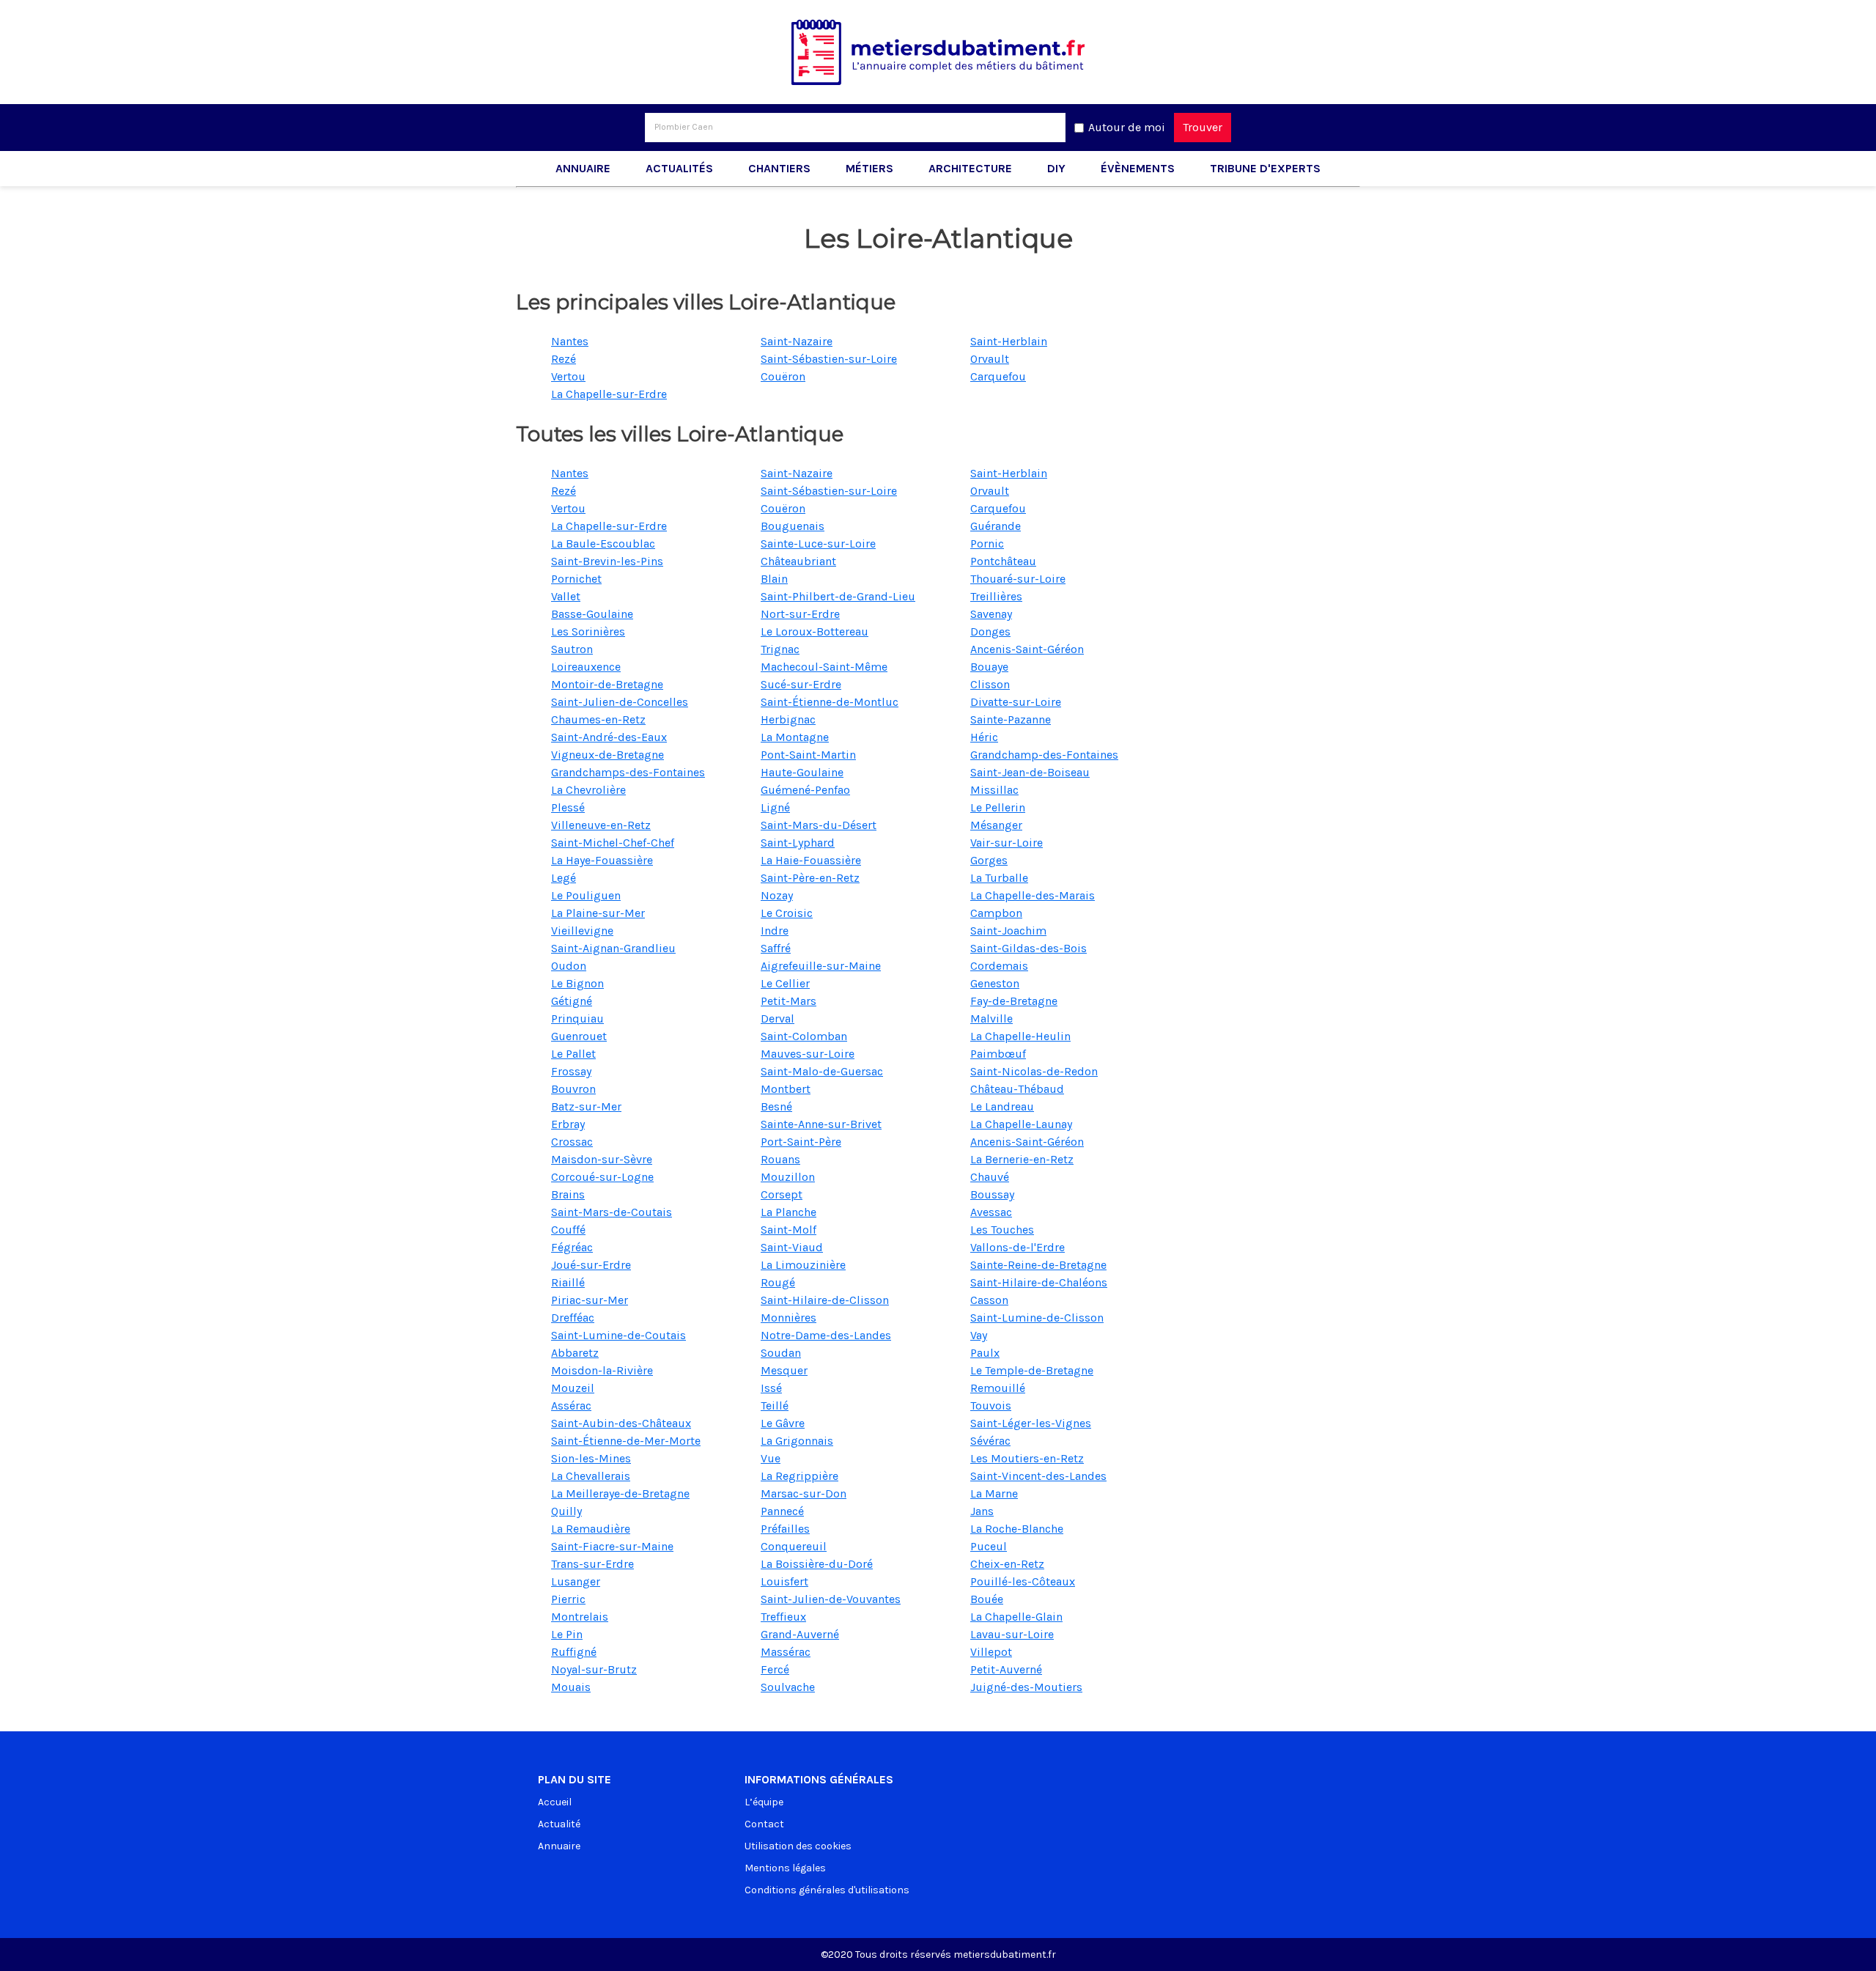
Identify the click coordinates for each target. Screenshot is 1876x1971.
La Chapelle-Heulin (1020, 1036)
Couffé (568, 1230)
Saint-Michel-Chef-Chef (613, 843)
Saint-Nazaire (797, 341)
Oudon (569, 966)
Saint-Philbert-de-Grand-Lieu (838, 596)
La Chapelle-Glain (1016, 1617)
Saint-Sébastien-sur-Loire (829, 359)
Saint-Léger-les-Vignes (1031, 1423)
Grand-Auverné (800, 1634)
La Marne (994, 1493)
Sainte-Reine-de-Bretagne (1038, 1265)
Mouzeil (573, 1388)
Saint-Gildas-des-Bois (1029, 948)
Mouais (571, 1687)
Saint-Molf (789, 1230)
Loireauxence (586, 667)
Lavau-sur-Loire (1012, 1634)
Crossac (572, 1142)
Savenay (991, 614)
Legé (564, 878)
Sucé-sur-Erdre (801, 684)
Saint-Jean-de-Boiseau (1030, 772)
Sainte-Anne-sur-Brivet (821, 1124)
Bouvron (573, 1089)
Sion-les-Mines (591, 1458)
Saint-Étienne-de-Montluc (830, 702)
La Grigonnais (797, 1441)
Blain (774, 579)
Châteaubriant (798, 561)
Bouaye (989, 667)
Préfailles (785, 1529)
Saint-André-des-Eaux (609, 737)
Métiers (869, 168)
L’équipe (764, 1802)
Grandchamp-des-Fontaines (1044, 755)
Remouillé (998, 1388)
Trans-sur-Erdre (592, 1564)
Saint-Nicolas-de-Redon (1034, 1071)
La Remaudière (591, 1529)
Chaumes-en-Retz (598, 719)
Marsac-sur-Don (804, 1493)
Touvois (991, 1406)
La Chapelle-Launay (1021, 1124)
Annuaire (583, 168)
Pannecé (782, 1511)
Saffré (776, 948)
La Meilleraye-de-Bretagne (620, 1493)
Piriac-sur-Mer (590, 1300)
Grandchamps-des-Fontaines (628, 772)
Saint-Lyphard (798, 843)
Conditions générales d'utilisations (827, 1890)
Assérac (571, 1406)
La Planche (789, 1212)
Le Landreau (1002, 1106)
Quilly (566, 1511)
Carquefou (998, 376)
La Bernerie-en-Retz (1022, 1159)
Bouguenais (793, 526)
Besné (776, 1106)
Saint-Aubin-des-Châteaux (621, 1423)
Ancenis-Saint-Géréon (1027, 649)
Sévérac (990, 1441)
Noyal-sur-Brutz (594, 1669)
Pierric (568, 1599)
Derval (778, 1018)
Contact (764, 1824)
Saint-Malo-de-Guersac (822, 1071)
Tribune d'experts (1265, 168)
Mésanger (996, 825)
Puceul (989, 1546)
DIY (1056, 168)
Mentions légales (785, 1868)
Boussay (992, 1194)
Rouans (780, 1159)
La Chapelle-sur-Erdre (609, 394)
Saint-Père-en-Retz (810, 878)
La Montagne (795, 737)
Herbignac (788, 719)
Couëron (783, 376)
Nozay (777, 895)
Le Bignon (577, 983)
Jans (982, 1511)
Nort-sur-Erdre (800, 614)
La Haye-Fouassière (602, 860)
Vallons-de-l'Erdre (1018, 1247)
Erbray (568, 1124)
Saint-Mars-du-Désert (819, 825)
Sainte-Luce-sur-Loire (818, 544)
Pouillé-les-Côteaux (1023, 1581)
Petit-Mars (789, 1001)
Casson (989, 1300)
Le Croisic (787, 913)
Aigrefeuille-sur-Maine (821, 966)
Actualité (559, 1824)
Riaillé (568, 1282)
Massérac (786, 1652)
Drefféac (573, 1318)
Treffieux (783, 1617)
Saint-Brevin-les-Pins (607, 561)
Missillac (994, 790)
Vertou (568, 376)
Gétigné (572, 1001)
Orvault (990, 359)
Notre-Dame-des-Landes (826, 1335)
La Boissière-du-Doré (817, 1564)
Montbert (786, 1089)
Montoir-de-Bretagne (607, 684)
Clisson (990, 684)
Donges (990, 631)
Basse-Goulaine (592, 614)
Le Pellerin (998, 807)
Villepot (991, 1652)
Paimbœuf (998, 1054)
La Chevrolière (588, 790)
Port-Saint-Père (801, 1142)
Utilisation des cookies (798, 1846)
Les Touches (1002, 1230)
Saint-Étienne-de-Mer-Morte (626, 1441)
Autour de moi (1127, 127)
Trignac (780, 649)
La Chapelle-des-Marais (1033, 895)
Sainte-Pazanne (1011, 719)
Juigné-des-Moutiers (1026, 1687)
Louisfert (784, 1581)
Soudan (781, 1353)
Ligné (775, 807)
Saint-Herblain (1009, 341)
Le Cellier (785, 983)
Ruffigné (574, 1652)
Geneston (995, 983)
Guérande (996, 526)
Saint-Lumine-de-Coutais (618, 1335)
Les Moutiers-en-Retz (1027, 1458)
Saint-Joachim (1008, 931)
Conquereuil (794, 1546)
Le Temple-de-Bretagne (1032, 1370)
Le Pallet (573, 1054)
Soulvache (788, 1687)
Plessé (568, 807)
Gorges (989, 860)
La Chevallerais (591, 1476)
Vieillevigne (582, 931)
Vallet (566, 596)
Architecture (970, 168)
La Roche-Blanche (1017, 1529)
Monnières (789, 1318)
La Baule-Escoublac (603, 544)
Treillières (996, 596)
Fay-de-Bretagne (1014, 1001)
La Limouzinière (803, 1265)
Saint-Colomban (804, 1036)
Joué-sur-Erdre (591, 1265)
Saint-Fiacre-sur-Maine (612, 1546)
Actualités (679, 168)
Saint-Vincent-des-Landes (1038, 1476)
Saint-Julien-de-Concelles (620, 702)
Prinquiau (577, 1018)
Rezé (564, 359)
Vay (979, 1335)
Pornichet (576, 579)
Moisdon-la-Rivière (602, 1370)
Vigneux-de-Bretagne (608, 755)
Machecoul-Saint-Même (824, 667)
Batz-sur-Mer (586, 1106)
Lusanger (576, 1581)
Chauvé (990, 1177)
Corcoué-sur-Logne (602, 1177)
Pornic (987, 544)
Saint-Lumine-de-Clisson (1037, 1318)
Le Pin (567, 1634)
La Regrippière (799, 1476)
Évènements (1138, 168)
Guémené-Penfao (805, 790)
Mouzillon (788, 1177)
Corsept (782, 1194)
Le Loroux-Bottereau (815, 631)
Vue (771, 1458)
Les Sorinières (588, 631)
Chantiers (779, 168)
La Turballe (999, 878)
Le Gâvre (783, 1423)
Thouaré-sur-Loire (1018, 579)
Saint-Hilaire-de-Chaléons (1039, 1282)
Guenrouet (579, 1036)
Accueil (555, 1802)
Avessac (991, 1212)
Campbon (996, 913)
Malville (991, 1018)
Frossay (571, 1071)
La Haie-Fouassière (811, 860)
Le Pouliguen (586, 895)
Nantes (570, 341)
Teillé (775, 1406)
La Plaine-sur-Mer (598, 913)
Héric (984, 737)
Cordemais (999, 966)
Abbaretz (575, 1353)
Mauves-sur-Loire (808, 1054)
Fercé (775, 1669)
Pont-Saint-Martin (808, 755)
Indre (775, 931)
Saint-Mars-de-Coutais (612, 1212)
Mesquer (784, 1370)
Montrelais (580, 1617)
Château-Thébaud (1017, 1089)
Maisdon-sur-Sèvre (602, 1159)
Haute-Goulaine (802, 772)
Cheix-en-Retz (1007, 1564)
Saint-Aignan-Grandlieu (613, 948)
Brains (568, 1194)
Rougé (778, 1282)
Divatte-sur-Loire (1016, 702)
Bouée (987, 1599)
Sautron (572, 649)
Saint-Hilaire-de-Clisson (825, 1300)
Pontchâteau (1003, 561)
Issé (771, 1388)
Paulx (985, 1353)
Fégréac (572, 1247)
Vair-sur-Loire (1007, 843)
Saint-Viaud (792, 1247)
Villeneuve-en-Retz (601, 825)
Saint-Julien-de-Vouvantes (831, 1599)
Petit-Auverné (1006, 1669)
